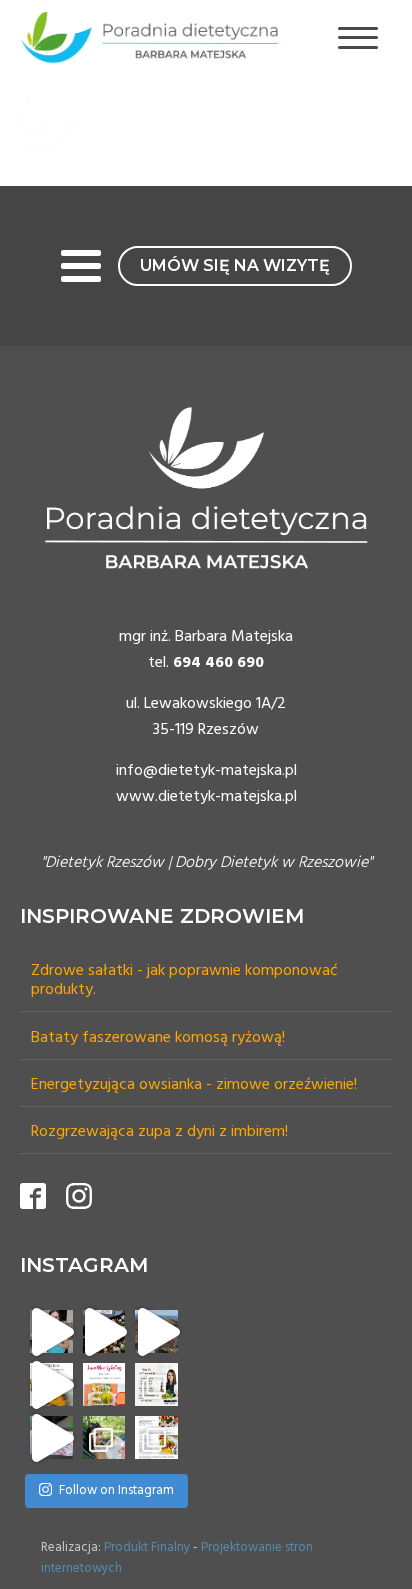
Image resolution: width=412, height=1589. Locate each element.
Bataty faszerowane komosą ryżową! (158, 1038)
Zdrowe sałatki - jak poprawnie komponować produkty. (184, 981)
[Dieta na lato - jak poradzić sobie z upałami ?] (104, 1437)
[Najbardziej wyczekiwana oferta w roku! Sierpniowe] (156, 1384)
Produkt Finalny (147, 1547)
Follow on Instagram (116, 1490)
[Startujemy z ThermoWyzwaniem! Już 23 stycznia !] (51, 1331)
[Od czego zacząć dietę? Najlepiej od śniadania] (156, 1437)
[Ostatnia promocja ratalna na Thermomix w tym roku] (104, 1331)
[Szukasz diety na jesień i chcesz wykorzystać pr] (51, 1384)
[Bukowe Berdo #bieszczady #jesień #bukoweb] (156, 1331)
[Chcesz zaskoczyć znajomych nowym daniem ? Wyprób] (51, 1437)
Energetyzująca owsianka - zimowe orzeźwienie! (194, 1085)
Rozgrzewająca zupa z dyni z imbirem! (159, 1132)
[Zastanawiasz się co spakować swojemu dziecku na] (104, 1384)
